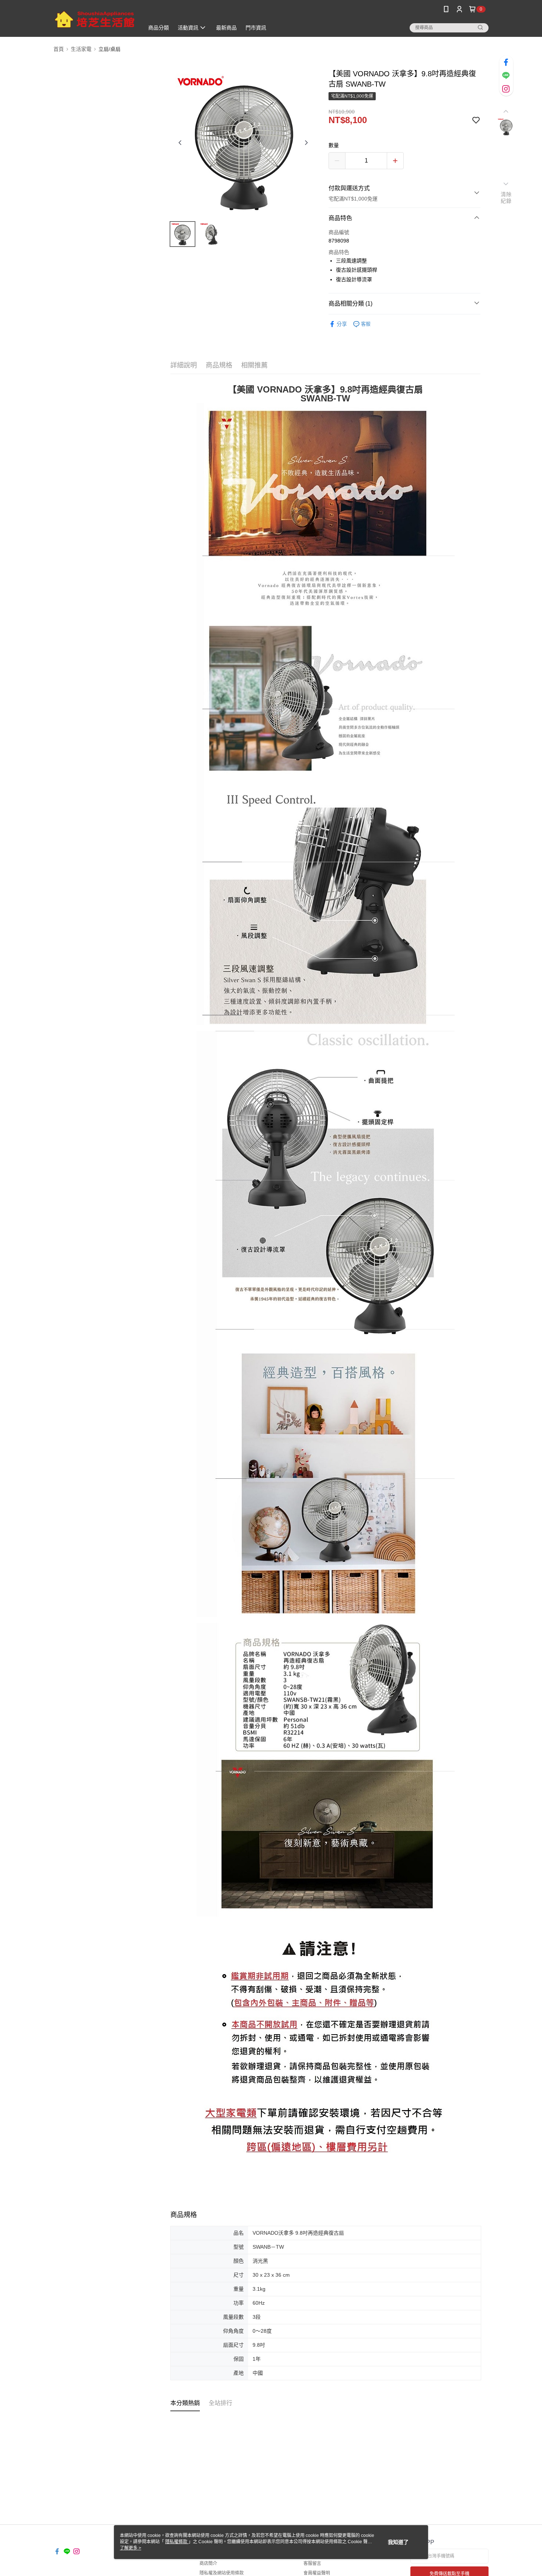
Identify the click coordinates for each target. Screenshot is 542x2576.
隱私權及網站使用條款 (222, 2573)
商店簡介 (208, 2563)
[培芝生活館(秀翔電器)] (94, 19)
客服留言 (312, 2563)
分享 (342, 324)
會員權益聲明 (317, 2573)
